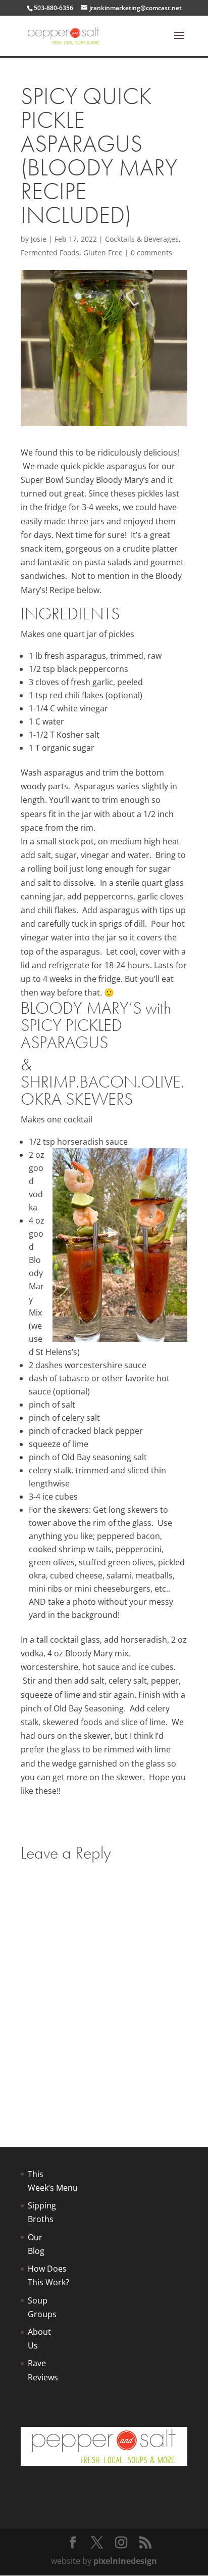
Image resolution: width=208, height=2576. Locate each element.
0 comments (151, 253)
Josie (39, 239)
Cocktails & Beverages (142, 239)
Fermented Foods (50, 253)
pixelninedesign (125, 2561)
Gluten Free (103, 253)
